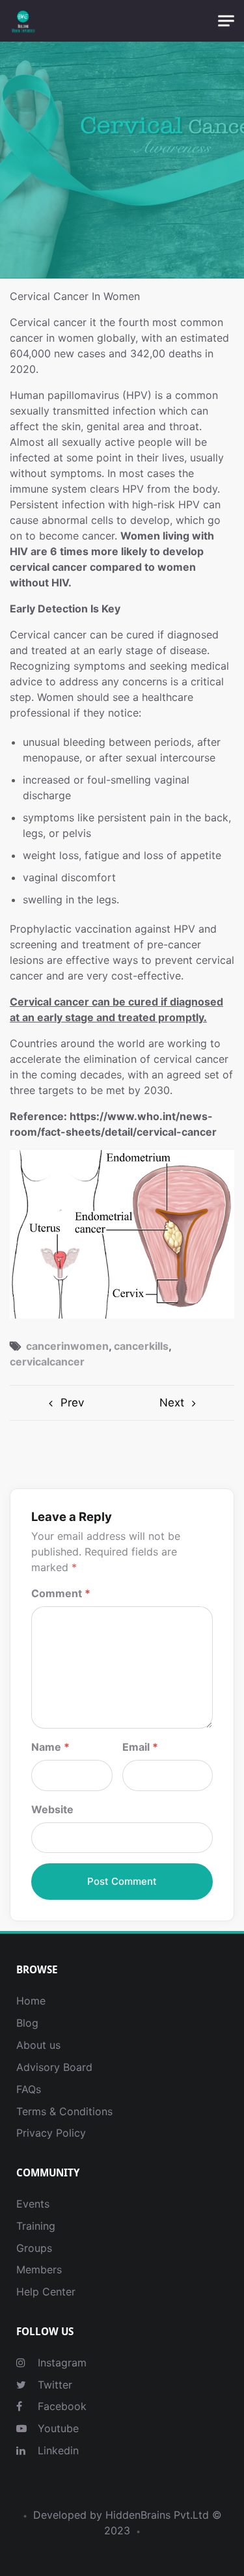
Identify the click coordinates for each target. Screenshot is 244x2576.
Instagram (61, 2363)
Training (36, 2226)
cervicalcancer (47, 1362)
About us (38, 2045)
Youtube (57, 2428)
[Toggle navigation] (226, 21)
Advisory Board (54, 2067)
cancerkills (141, 1346)
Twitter (53, 2385)
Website (52, 1809)
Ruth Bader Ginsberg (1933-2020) (66, 1403)
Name (50, 1747)
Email (140, 1747)
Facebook (61, 2406)
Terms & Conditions (64, 2111)
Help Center (46, 2292)
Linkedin (57, 2450)
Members (39, 2269)
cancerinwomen (67, 1346)
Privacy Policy (51, 2133)
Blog (27, 2023)
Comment (61, 1593)
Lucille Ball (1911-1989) (179, 1403)
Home (31, 2001)
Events (33, 2204)
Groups (34, 2248)
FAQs (29, 2089)
